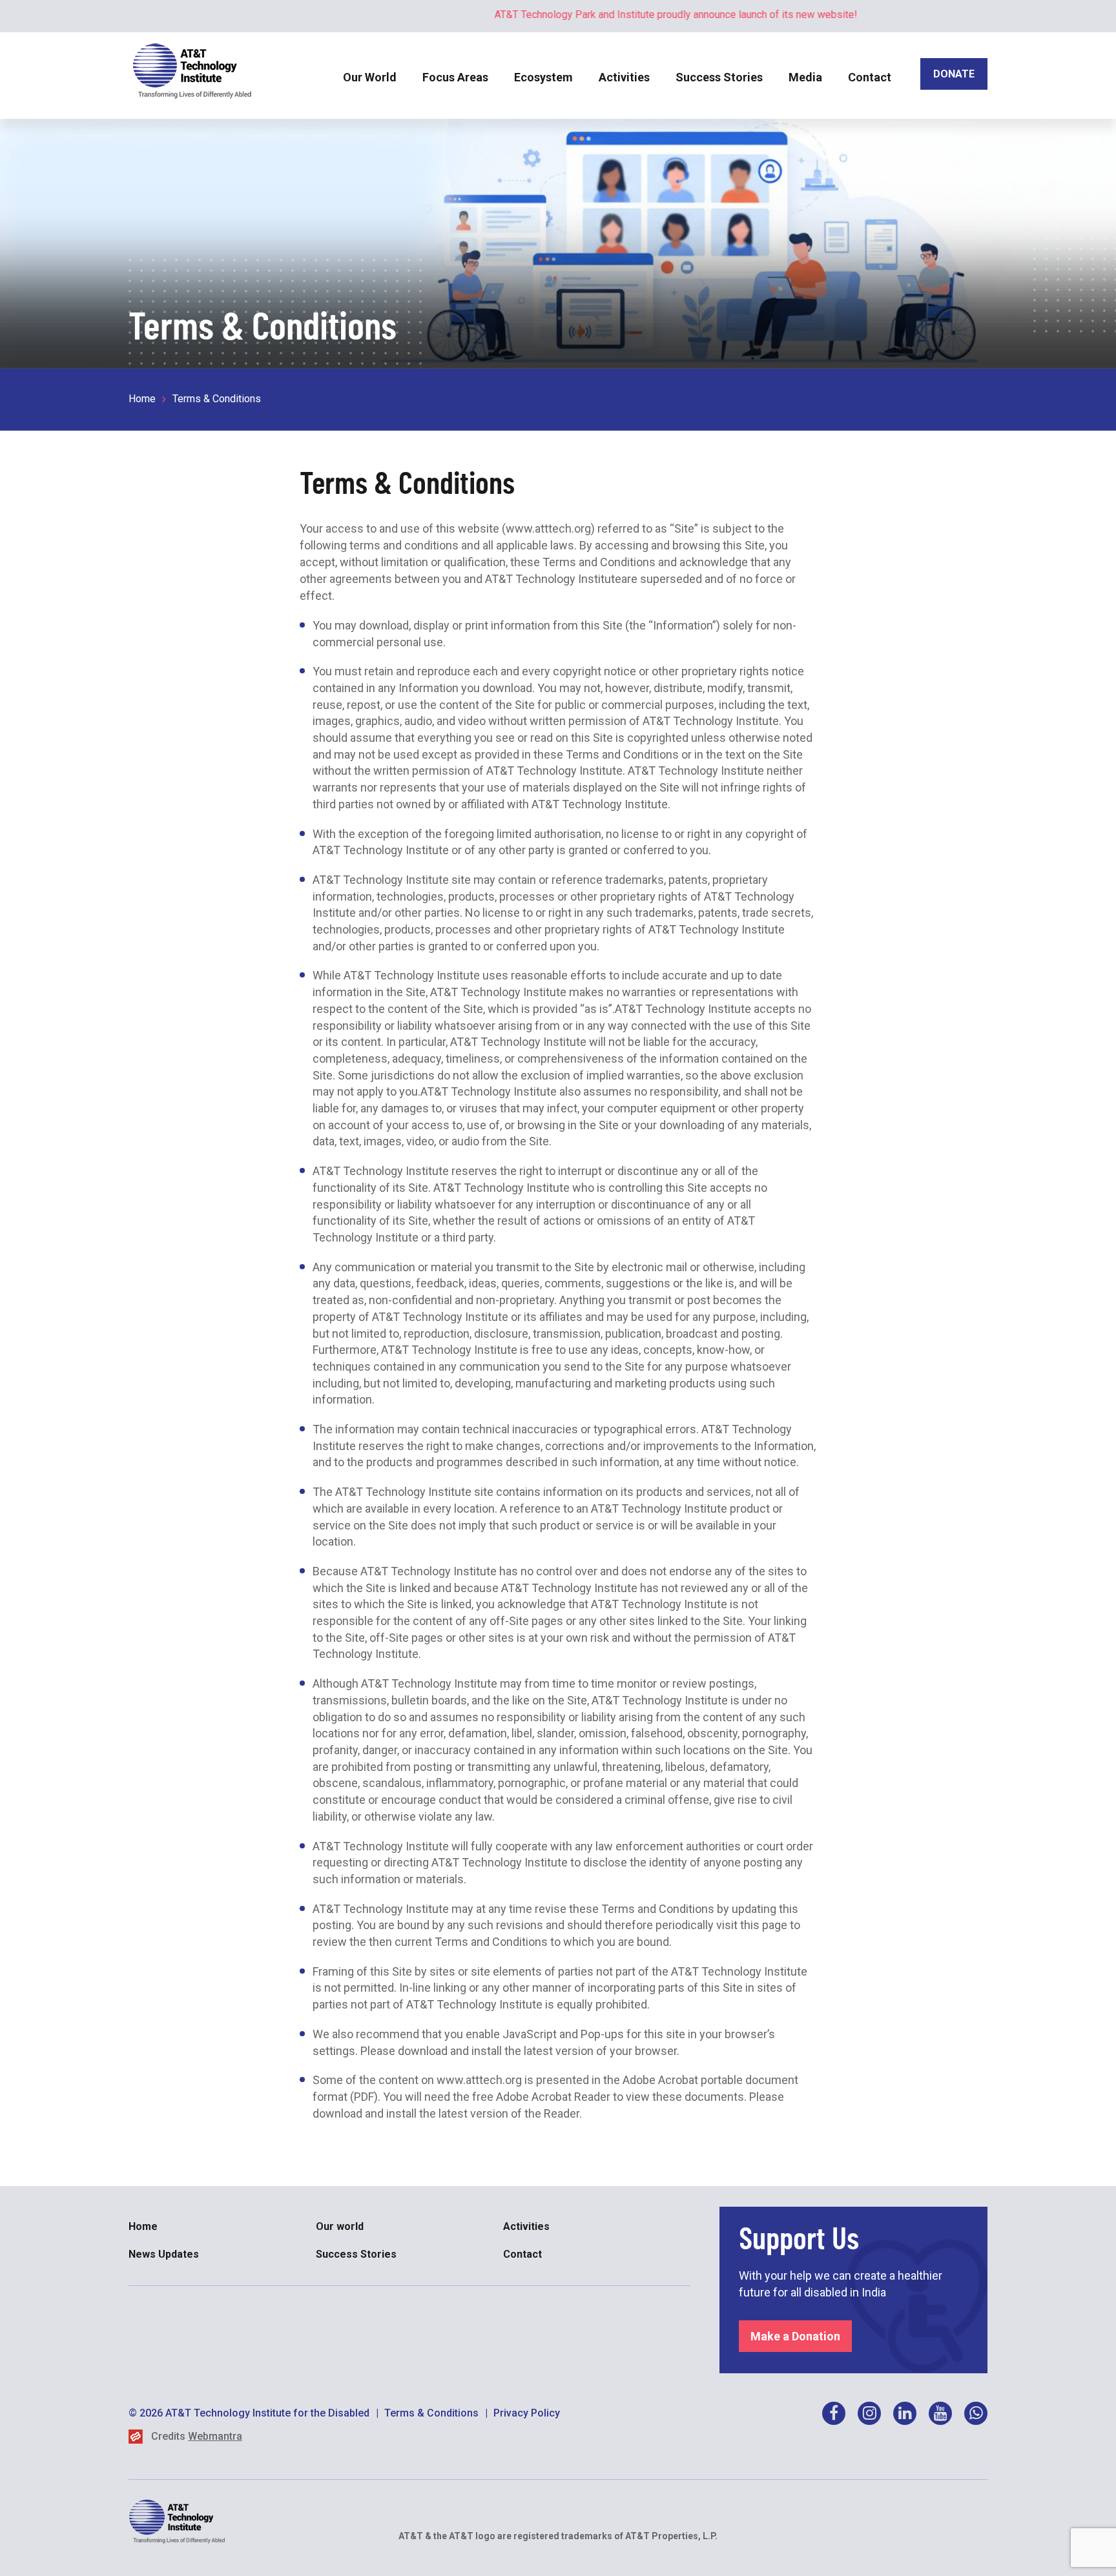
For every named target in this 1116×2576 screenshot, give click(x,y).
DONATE (954, 74)
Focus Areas (455, 77)
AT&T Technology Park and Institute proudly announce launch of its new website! (626, 15)
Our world (340, 2226)
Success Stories (719, 77)
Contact (870, 77)
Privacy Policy (527, 2413)
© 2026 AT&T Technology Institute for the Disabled (249, 2413)
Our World (370, 77)
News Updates (164, 2254)
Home (142, 399)
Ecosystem (543, 77)
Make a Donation (795, 2336)
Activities (624, 77)
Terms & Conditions (431, 2413)
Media (805, 77)
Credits (197, 2436)
